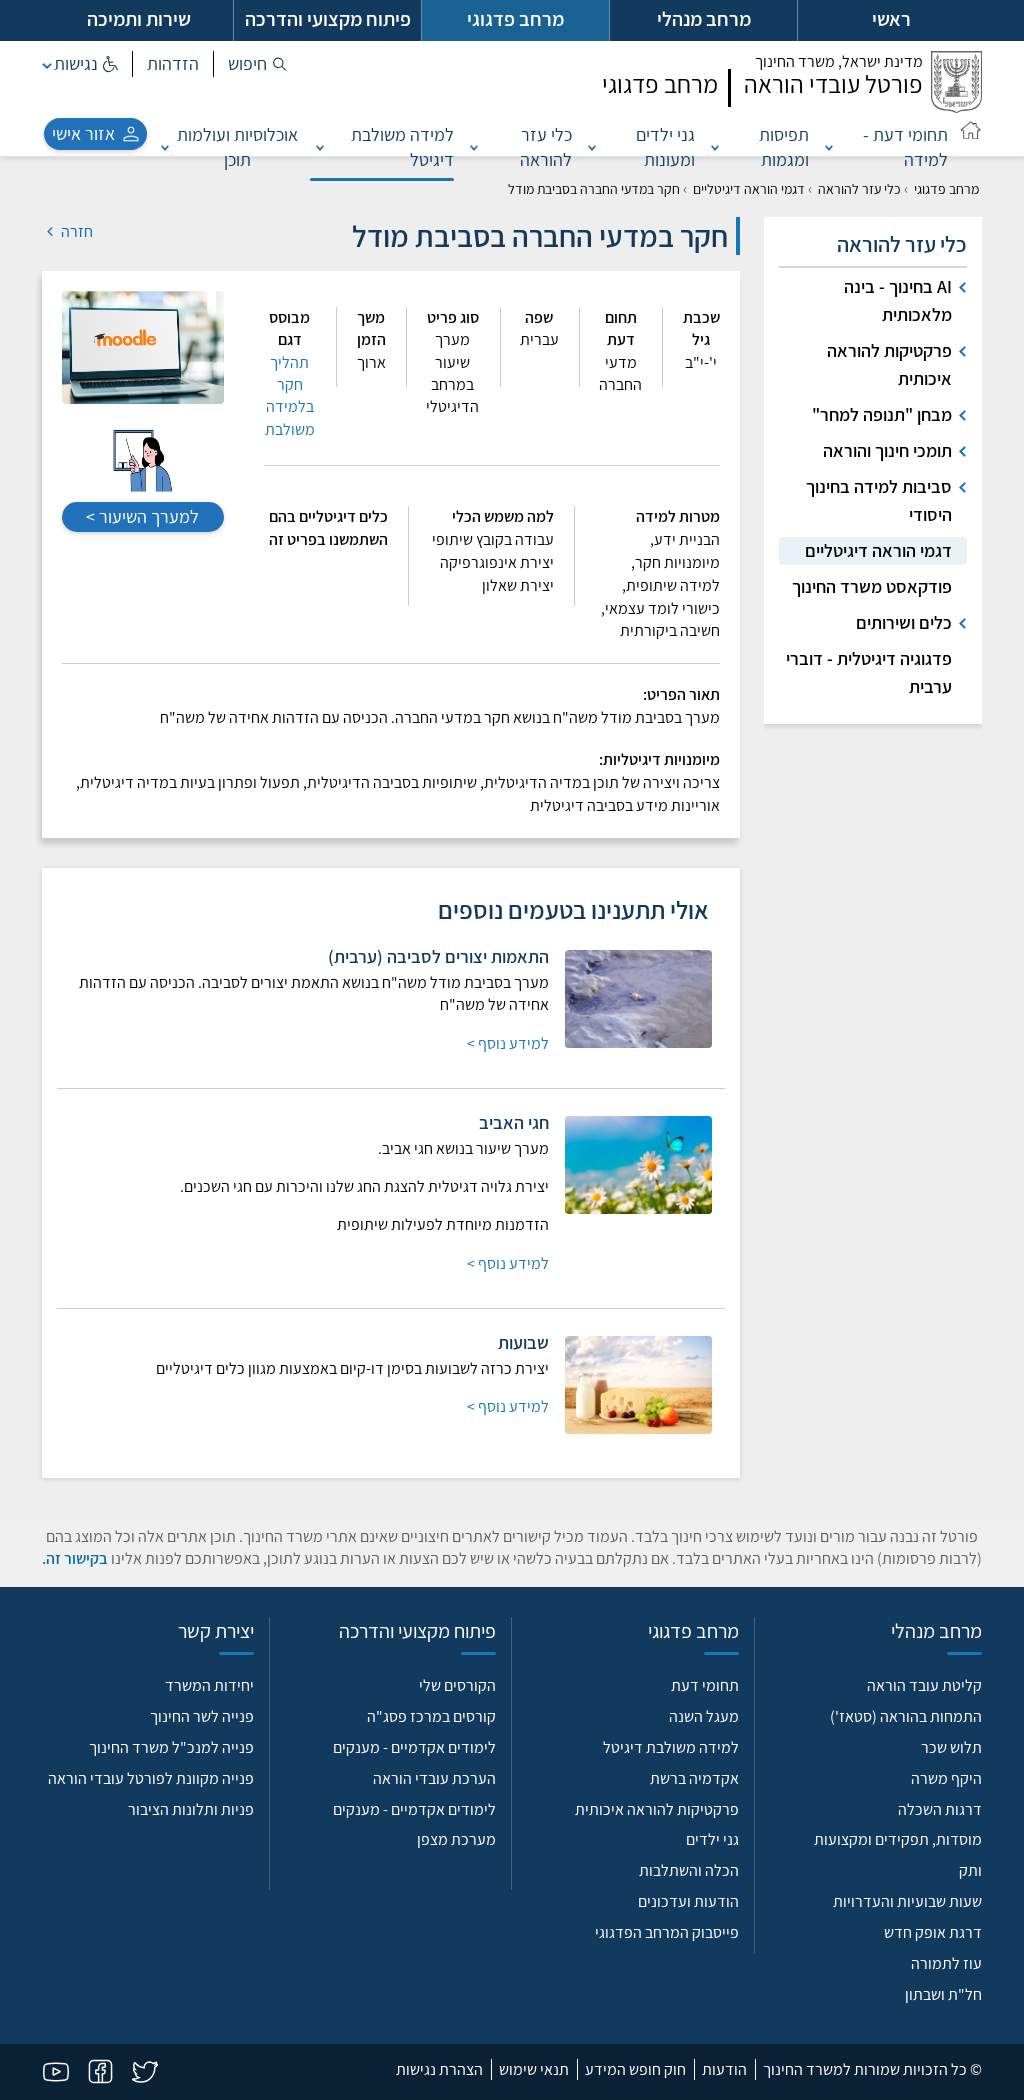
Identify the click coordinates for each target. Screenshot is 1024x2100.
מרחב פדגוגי (946, 189)
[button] (257, 64)
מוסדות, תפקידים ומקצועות (898, 1839)
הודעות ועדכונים (688, 1901)
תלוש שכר (951, 1747)
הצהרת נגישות (439, 2069)
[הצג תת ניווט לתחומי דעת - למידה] (829, 147)
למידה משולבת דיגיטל (402, 147)
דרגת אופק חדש (933, 1932)
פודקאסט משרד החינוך (872, 586)
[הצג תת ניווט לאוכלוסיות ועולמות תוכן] (165, 147)
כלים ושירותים (904, 622)
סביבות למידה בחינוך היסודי (879, 500)
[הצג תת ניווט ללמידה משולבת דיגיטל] (320, 147)
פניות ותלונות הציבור (191, 1809)
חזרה (75, 231)
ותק (970, 1870)
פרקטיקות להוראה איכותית (889, 364)
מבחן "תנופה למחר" (882, 414)
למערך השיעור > (142, 516)
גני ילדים (712, 1839)
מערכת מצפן (456, 1839)
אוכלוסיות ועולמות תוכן (237, 147)
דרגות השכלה (940, 1809)
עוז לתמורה (946, 1963)
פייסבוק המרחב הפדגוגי (667, 1932)
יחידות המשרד (209, 1685)
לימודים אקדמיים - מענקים (414, 1747)
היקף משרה (946, 1778)
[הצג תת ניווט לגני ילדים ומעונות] (592, 147)
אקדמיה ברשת (694, 1778)
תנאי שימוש (534, 2069)
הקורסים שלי (457, 1685)
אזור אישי (83, 133)
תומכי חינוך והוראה (887, 450)
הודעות (724, 2069)
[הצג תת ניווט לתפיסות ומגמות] (715, 147)
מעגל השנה (704, 1716)
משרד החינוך (839, 61)
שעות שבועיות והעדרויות (907, 1901)
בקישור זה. (75, 1558)
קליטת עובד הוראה (924, 1685)
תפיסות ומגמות (783, 147)
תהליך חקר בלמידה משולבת (290, 396)
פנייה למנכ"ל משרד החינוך (171, 1747)
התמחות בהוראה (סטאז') (906, 1716)
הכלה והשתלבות (689, 1870)
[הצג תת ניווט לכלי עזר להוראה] (474, 147)
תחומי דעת (705, 1685)
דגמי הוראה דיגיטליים (749, 189)
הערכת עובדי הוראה (434, 1778)
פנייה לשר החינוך (202, 1716)
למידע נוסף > (508, 1043)
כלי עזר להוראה (546, 147)
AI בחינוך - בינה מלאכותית (898, 300)
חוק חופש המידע (635, 2069)
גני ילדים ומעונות (665, 147)
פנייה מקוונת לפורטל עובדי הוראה (151, 1778)
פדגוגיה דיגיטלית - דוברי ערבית (869, 672)
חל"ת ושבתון (943, 1994)
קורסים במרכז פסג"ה (431, 1716)
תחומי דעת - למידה (905, 147)
